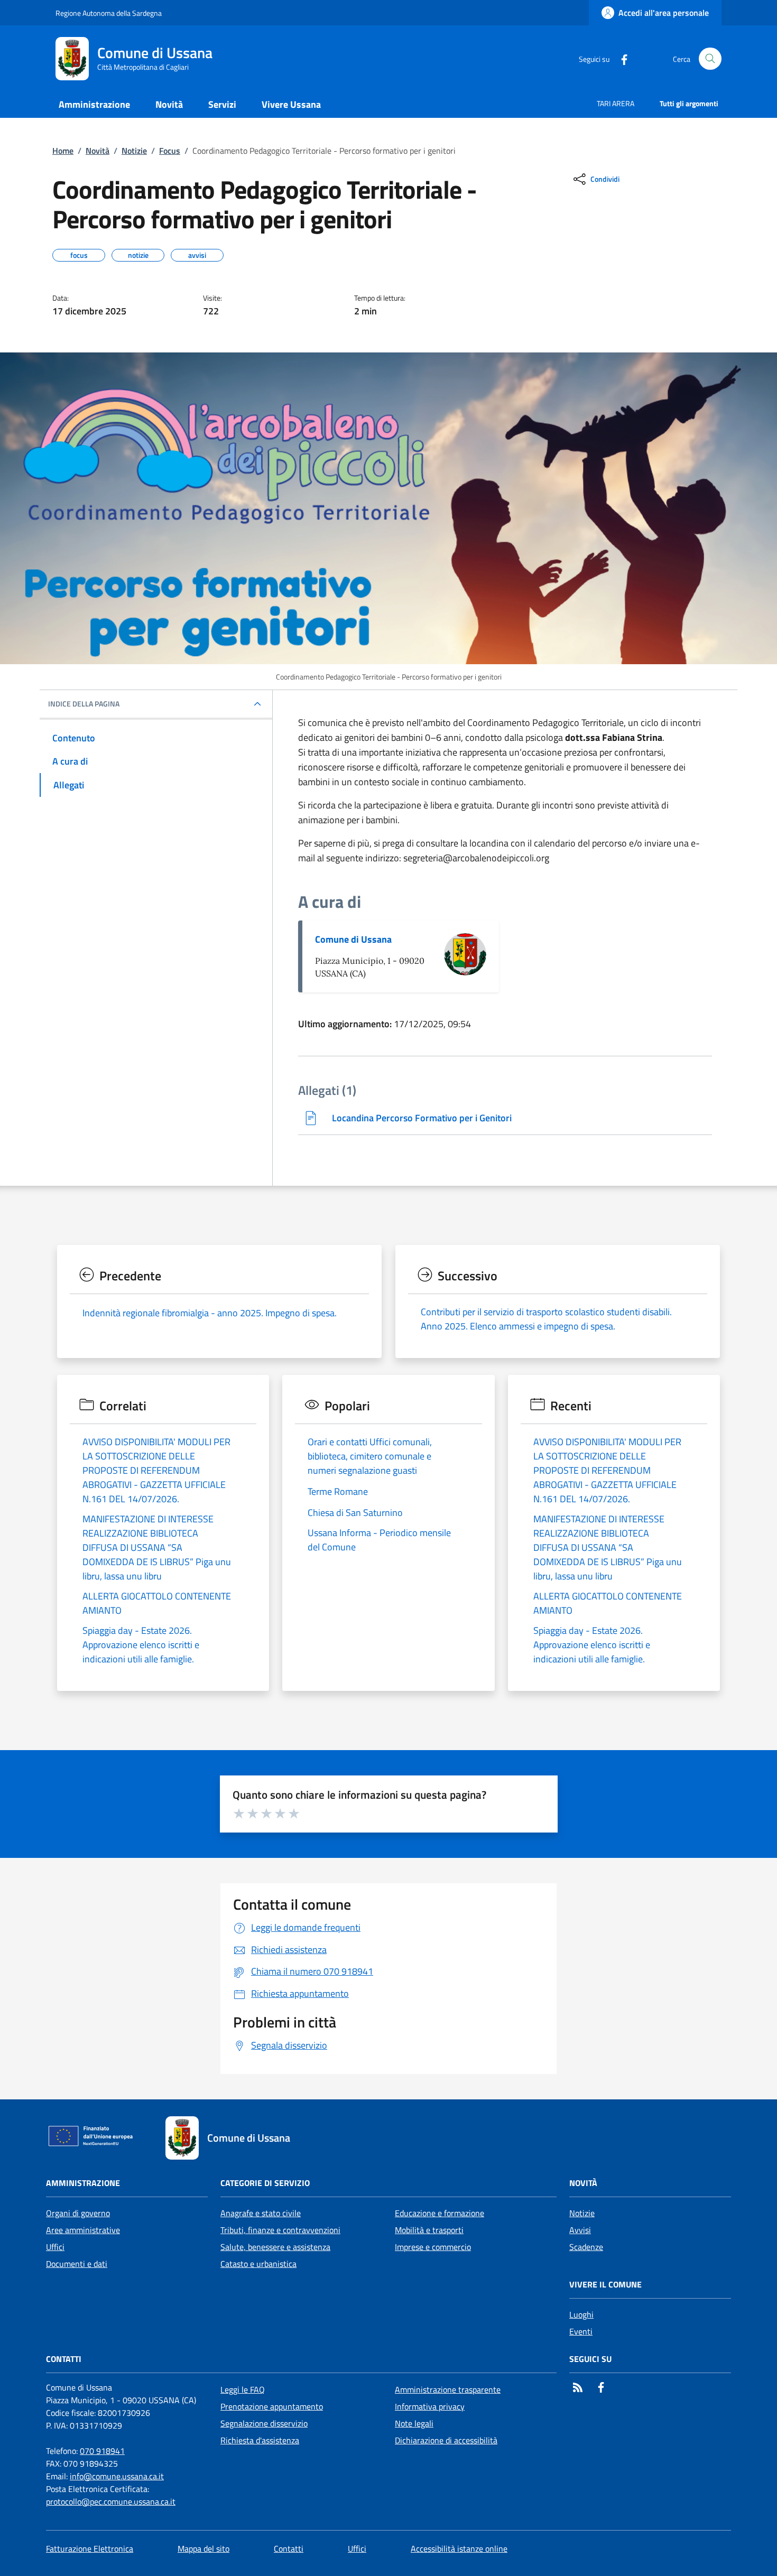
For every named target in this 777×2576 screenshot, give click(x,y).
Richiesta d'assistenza (260, 2440)
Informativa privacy (430, 2406)
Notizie (134, 151)
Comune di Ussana (353, 939)
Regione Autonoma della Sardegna (109, 13)
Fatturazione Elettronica (90, 2549)
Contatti (289, 2549)
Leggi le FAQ (243, 2389)
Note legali (414, 2423)
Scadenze (586, 2247)
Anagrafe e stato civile (261, 2213)
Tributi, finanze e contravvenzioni (280, 2230)
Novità (98, 151)
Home (63, 151)
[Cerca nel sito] (710, 59)
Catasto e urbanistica (258, 2264)
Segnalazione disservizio (264, 2423)
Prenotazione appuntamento (272, 2406)
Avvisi (580, 2230)
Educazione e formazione (440, 2213)
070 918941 (102, 2451)
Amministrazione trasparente (448, 2389)
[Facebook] (620, 58)
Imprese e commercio (433, 2247)
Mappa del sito (203, 2549)
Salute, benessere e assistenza (275, 2247)
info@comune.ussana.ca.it (117, 2476)
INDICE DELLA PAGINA (84, 704)
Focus (170, 151)
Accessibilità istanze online (459, 2549)
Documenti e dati (77, 2264)
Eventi (581, 2331)
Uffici (55, 2247)
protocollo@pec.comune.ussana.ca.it (111, 2501)
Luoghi (581, 2314)
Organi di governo (78, 2213)
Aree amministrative (83, 2230)
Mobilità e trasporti (429, 2230)
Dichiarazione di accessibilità (446, 2440)
